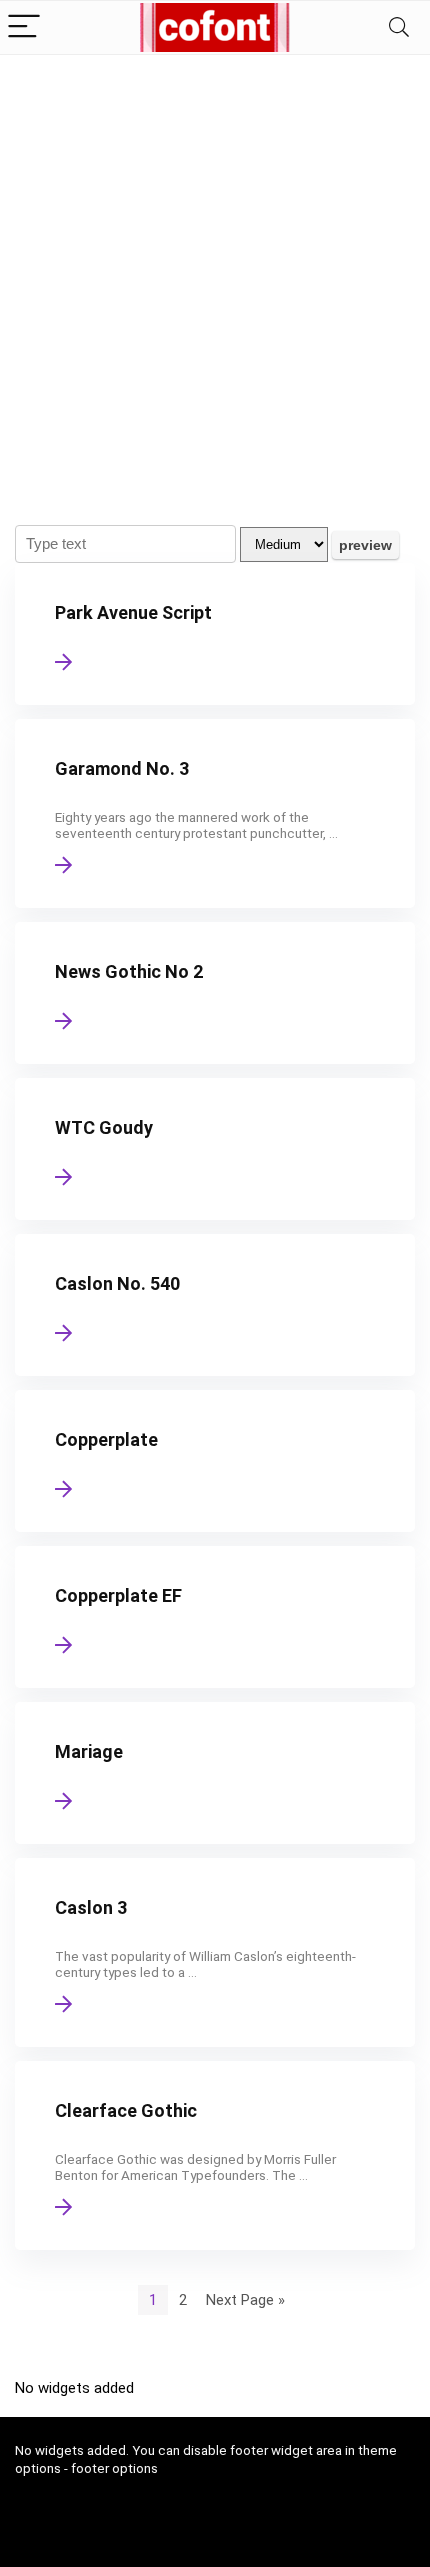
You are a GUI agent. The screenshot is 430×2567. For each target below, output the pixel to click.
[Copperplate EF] (215, 1617)
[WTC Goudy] (215, 1149)
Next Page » (245, 2300)
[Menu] (24, 27)
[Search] (399, 27)
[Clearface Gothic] (215, 2155)
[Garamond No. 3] (215, 813)
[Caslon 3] (215, 1952)
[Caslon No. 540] (215, 1305)
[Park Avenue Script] (215, 634)
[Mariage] (215, 1773)
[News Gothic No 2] (215, 993)
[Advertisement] (215, 280)
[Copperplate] (215, 1461)
